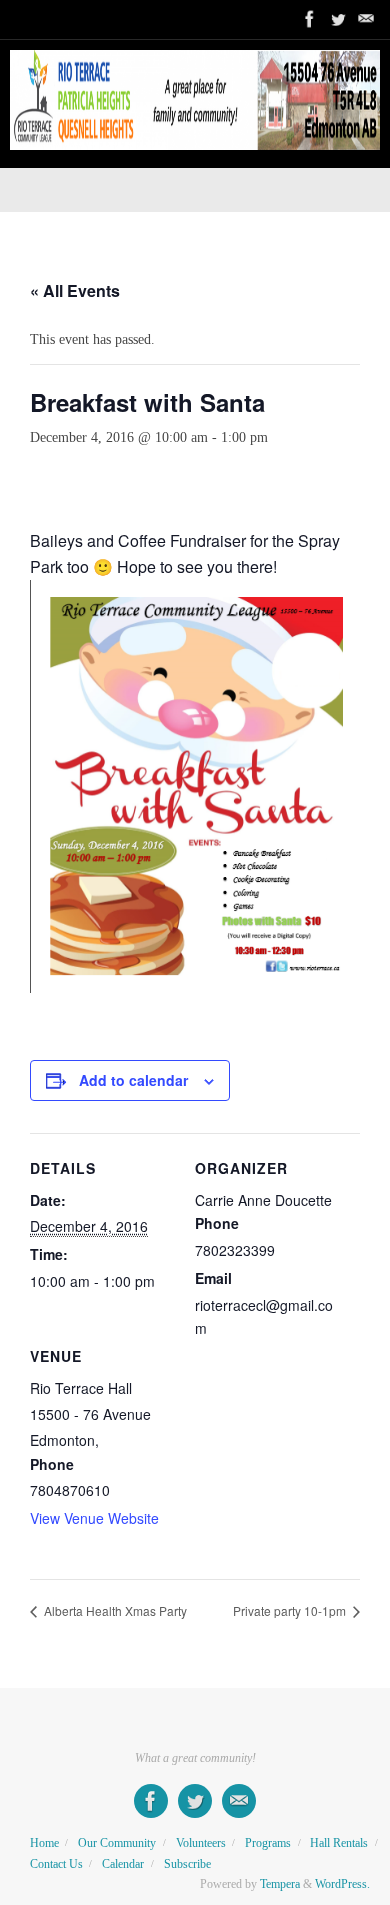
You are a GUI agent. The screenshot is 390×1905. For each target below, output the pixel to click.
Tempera (280, 1884)
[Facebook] (310, 19)
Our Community (117, 1843)
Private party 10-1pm (291, 1610)
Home (44, 1843)
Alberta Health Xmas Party (114, 1610)
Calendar (123, 1864)
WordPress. (342, 1884)
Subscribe (187, 1864)
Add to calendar (133, 1080)
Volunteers (201, 1843)
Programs (268, 1843)
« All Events (75, 290)
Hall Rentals (339, 1843)
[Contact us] (366, 19)
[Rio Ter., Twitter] (338, 19)
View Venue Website (94, 1518)
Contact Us (56, 1864)
